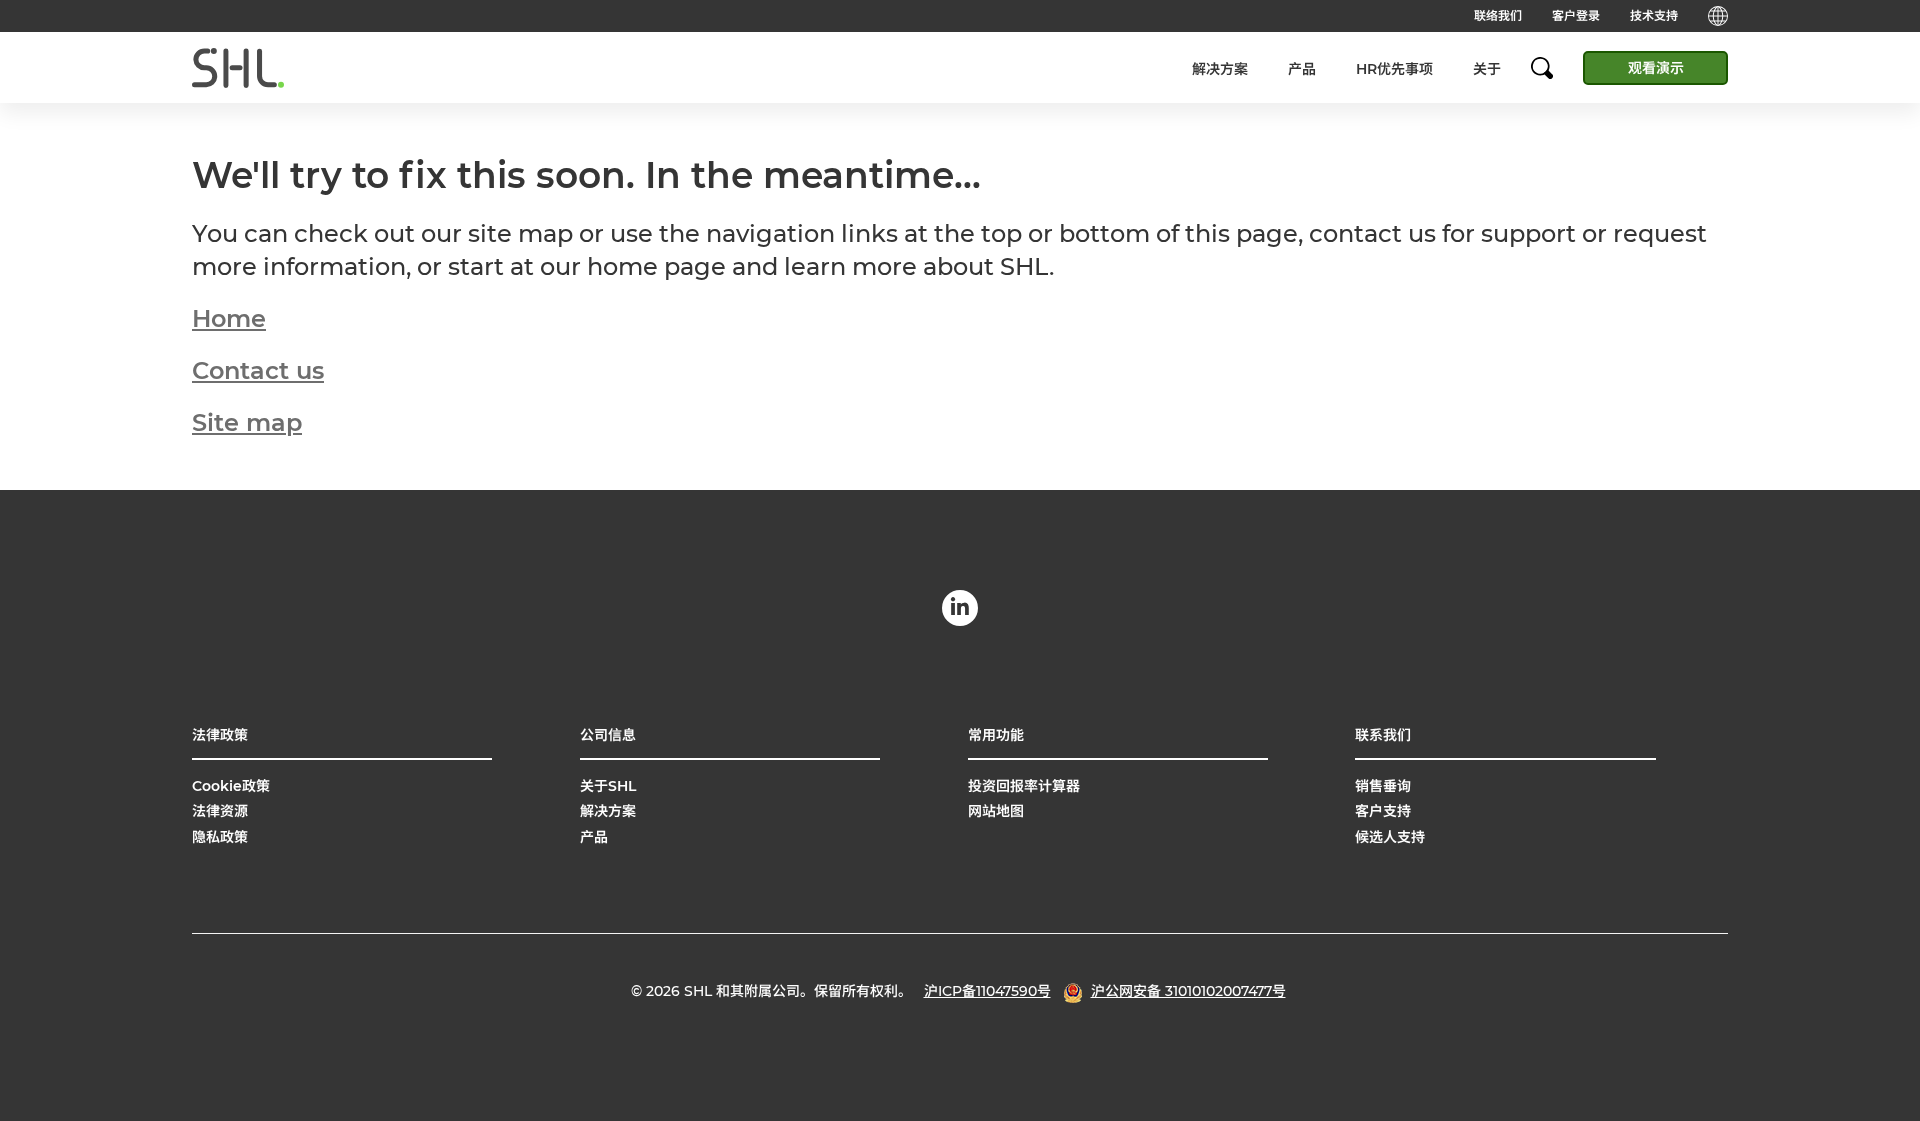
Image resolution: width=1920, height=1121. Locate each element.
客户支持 (1383, 811)
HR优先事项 (1394, 69)
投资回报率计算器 (1024, 786)
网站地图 (996, 811)
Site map (247, 422)
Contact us (258, 370)
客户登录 (1576, 15)
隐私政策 (220, 837)
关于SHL (608, 786)
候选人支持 (1390, 837)
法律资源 (220, 811)
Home (229, 318)
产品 (1302, 69)
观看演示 (1656, 68)
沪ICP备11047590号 (987, 991)
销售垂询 (1383, 786)
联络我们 (1498, 15)
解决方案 (1220, 69)
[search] (1552, 68)
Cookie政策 (231, 786)
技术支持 (1654, 15)
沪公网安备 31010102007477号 (1188, 991)
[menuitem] (1220, 68)
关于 (1487, 69)
